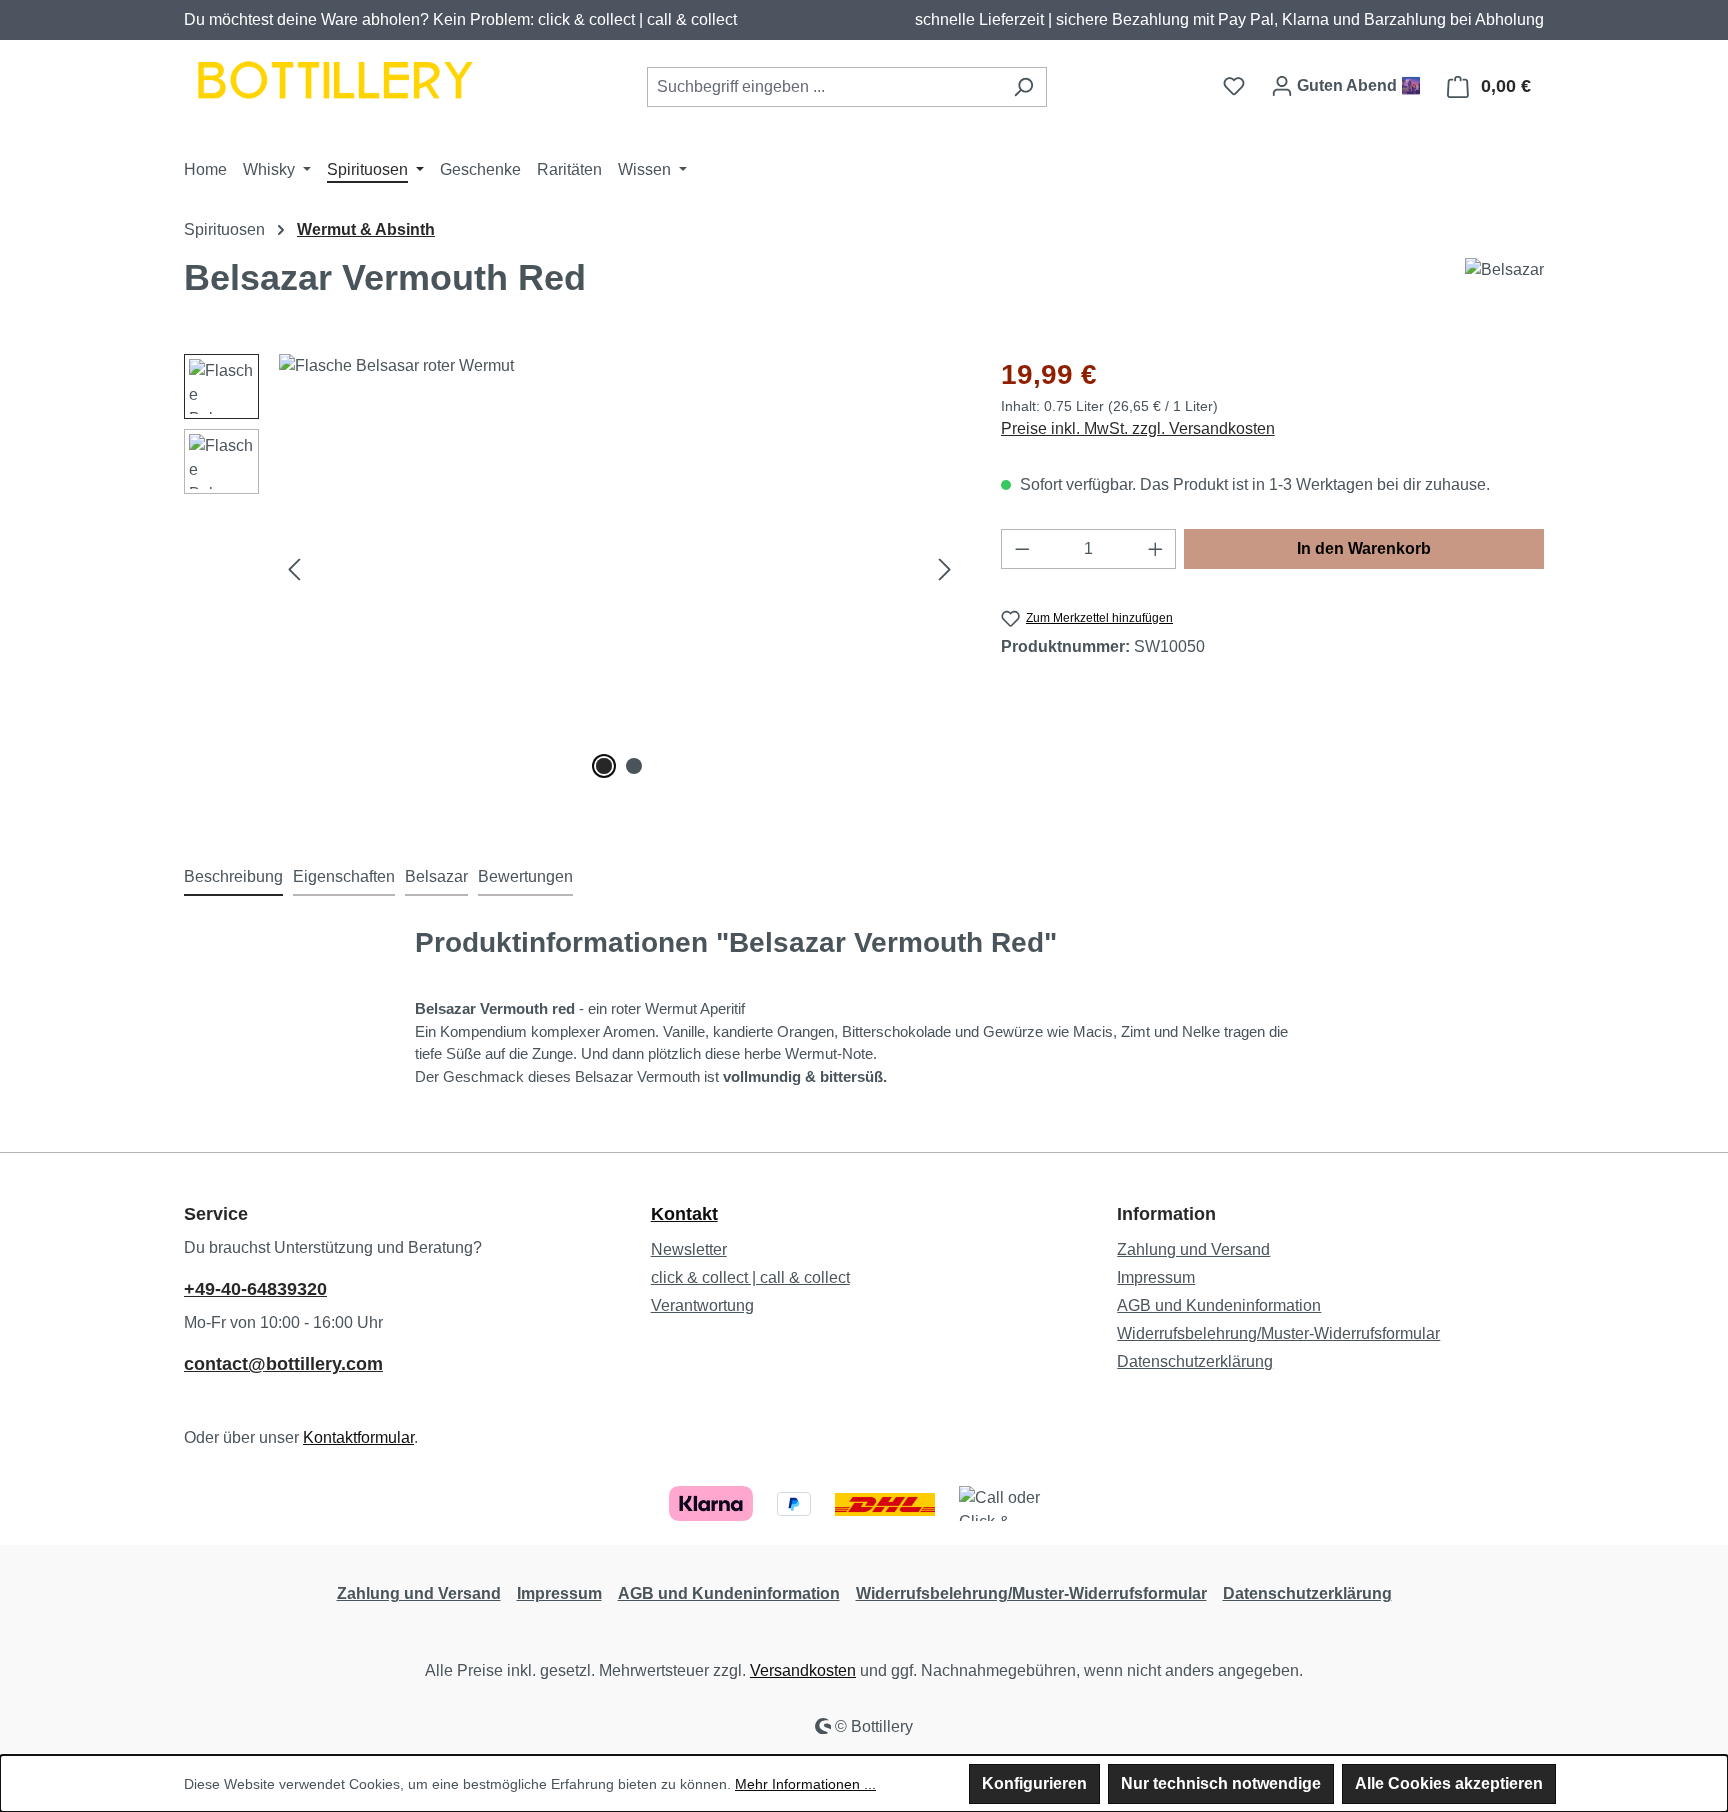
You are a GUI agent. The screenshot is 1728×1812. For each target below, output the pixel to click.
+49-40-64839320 (255, 1289)
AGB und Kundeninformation (1219, 1305)
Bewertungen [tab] (525, 876)
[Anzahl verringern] (1022, 549)
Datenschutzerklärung (1195, 1361)
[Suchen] (1023, 87)
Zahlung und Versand (1193, 1249)
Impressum (1156, 1277)
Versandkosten (803, 1670)
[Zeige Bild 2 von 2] (634, 766)
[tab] (233, 878)
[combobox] (824, 87)
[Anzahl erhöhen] (1156, 549)
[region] (572, 569)
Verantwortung (702, 1305)
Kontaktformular (358, 1437)
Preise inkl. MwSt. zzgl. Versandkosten (1138, 428)
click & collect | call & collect (750, 1277)
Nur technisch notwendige (1221, 1783)
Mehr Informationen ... (805, 1784)
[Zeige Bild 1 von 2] (604, 766)
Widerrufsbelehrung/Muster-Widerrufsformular (1278, 1333)
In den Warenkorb (1364, 548)
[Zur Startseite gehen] (334, 83)
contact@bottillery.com (283, 1364)
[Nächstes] (945, 568)
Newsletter (689, 1249)
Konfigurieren (1034, 1783)
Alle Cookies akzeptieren (1449, 1783)
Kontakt (684, 1214)
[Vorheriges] (294, 568)
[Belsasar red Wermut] (619, 569)
